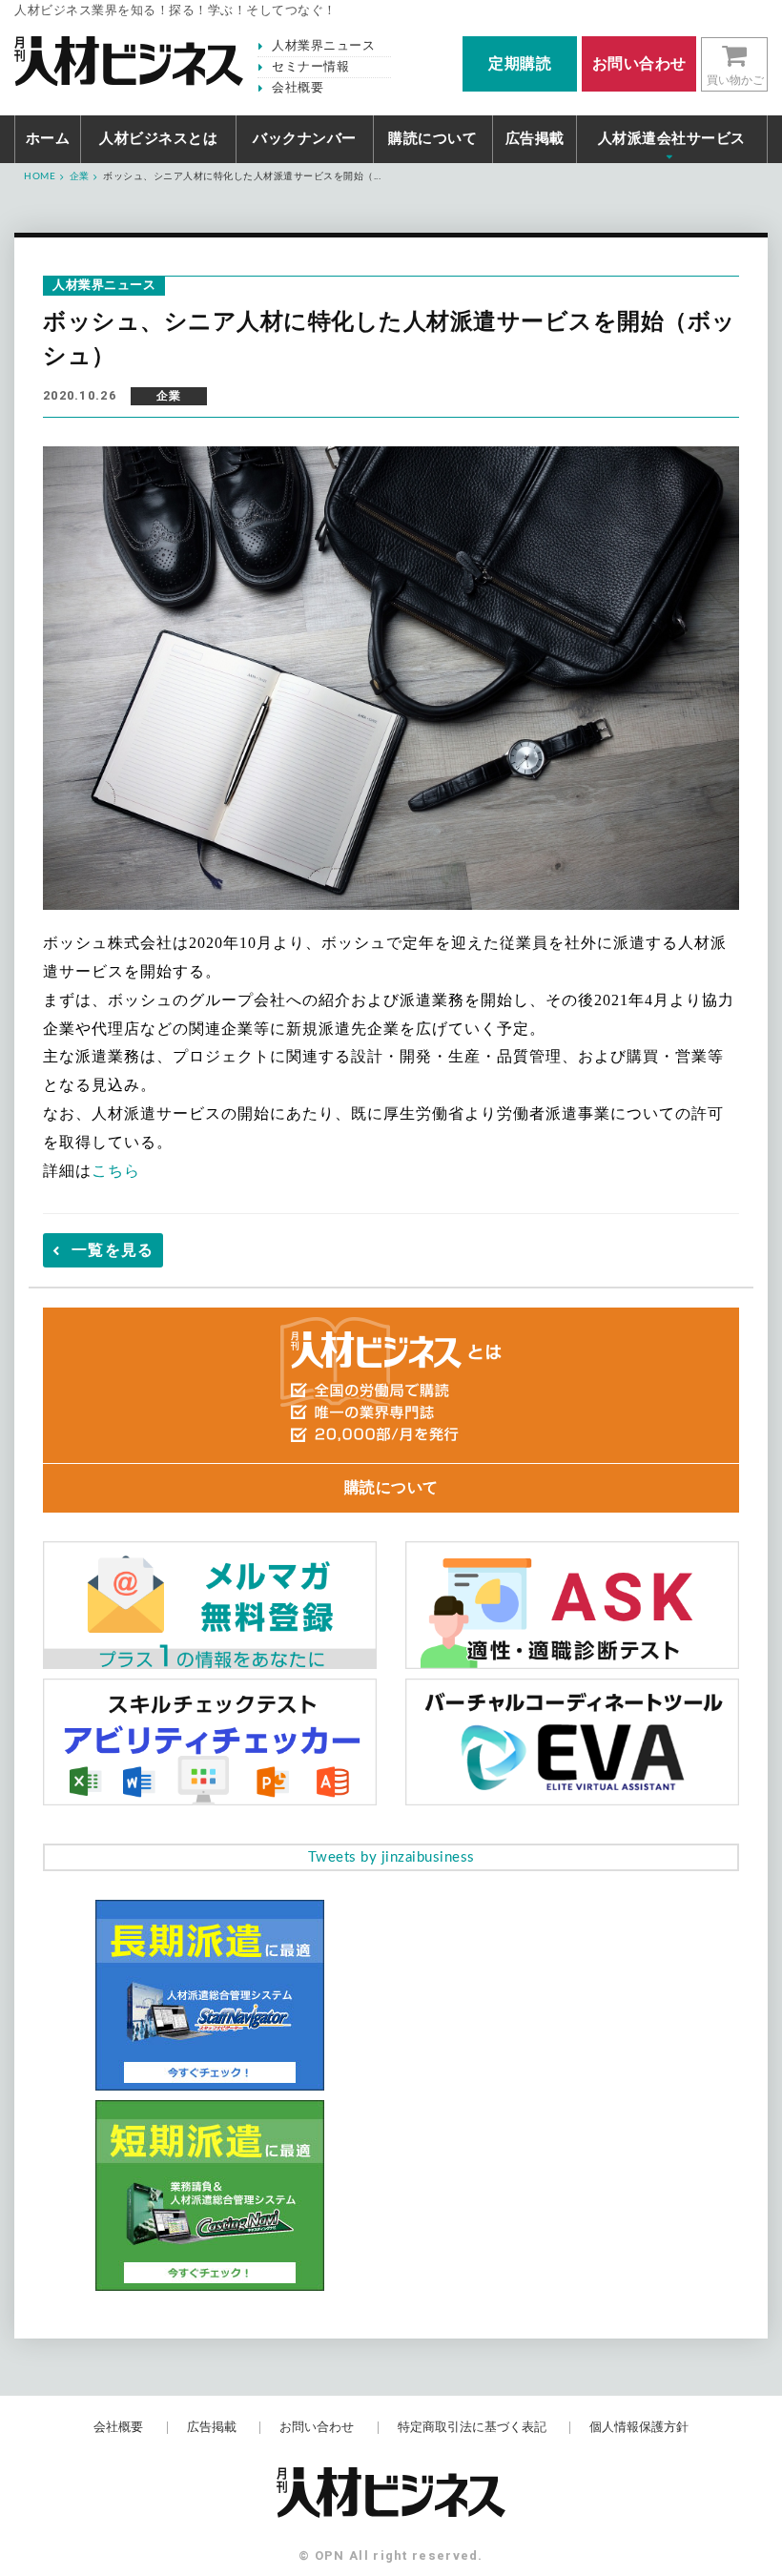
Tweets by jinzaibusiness (391, 1857)
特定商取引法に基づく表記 (472, 2428)
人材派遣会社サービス (672, 139)
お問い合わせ (317, 2428)
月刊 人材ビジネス (129, 61)
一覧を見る (113, 1250)
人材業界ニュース (323, 46)
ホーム (48, 139)
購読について (432, 139)
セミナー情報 (310, 67)
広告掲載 (535, 139)
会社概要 (298, 88)
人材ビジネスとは (158, 139)
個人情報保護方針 (639, 2428)
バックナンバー (305, 139)
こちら (116, 1171)
